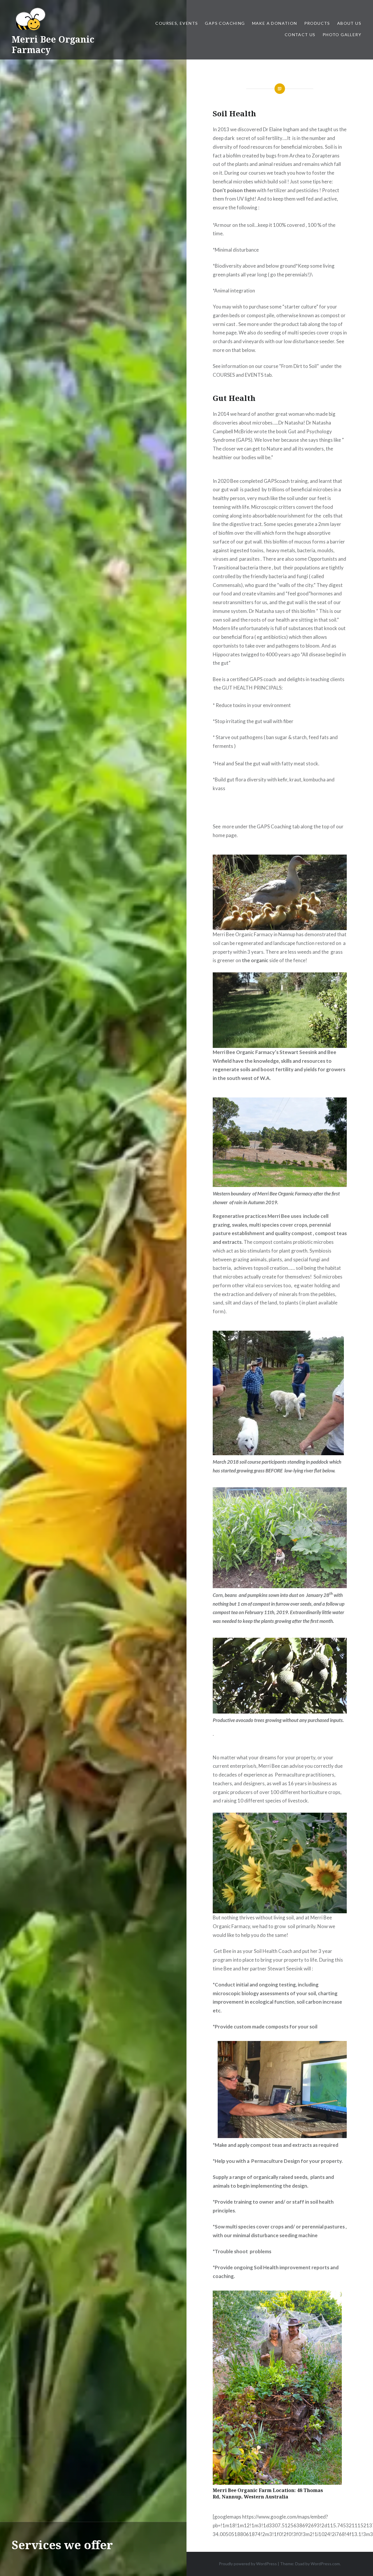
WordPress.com (325, 2564)
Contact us (300, 35)
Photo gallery (342, 35)
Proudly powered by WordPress (248, 2564)
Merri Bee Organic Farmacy (53, 44)
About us (349, 23)
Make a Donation (275, 23)
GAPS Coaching (225, 23)
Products (317, 23)
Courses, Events (177, 23)
